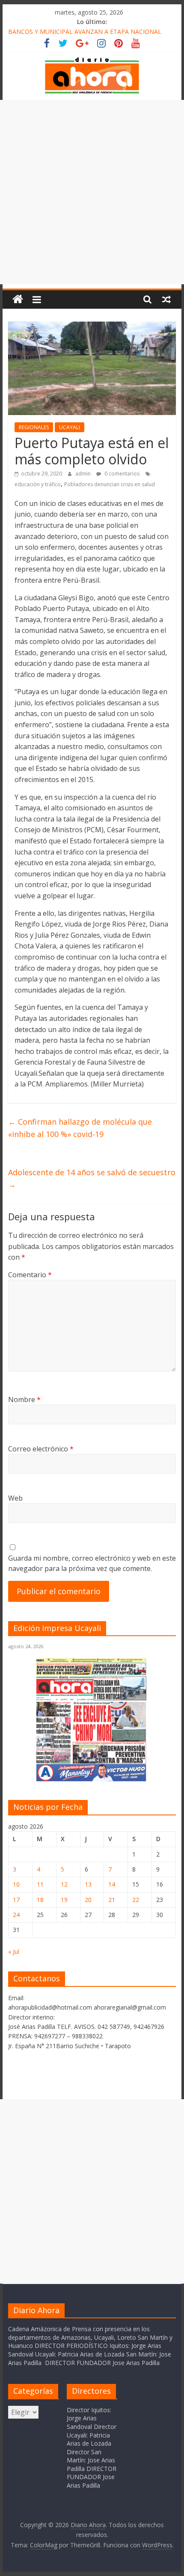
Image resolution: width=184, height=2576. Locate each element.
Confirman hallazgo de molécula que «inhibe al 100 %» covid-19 (80, 1128)
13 (88, 1884)
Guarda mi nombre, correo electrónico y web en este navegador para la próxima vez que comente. (92, 1563)
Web (15, 1498)
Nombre (24, 1399)
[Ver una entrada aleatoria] (166, 299)
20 (88, 1900)
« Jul (14, 1952)
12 (64, 1884)
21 (112, 1900)
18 (40, 1900)
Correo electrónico (41, 1449)
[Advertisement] (92, 192)
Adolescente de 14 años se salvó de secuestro (92, 1178)
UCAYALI (70, 427)
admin (84, 474)
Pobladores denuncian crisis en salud (110, 484)
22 (136, 1900)
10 (16, 1884)
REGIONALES (34, 427)
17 (16, 1900)
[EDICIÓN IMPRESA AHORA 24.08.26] (92, 1780)
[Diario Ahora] (18, 299)
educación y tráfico (38, 484)
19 (64, 1900)
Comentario (30, 1275)
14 (112, 1884)
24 (16, 1915)
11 (40, 1884)
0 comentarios (121, 474)
